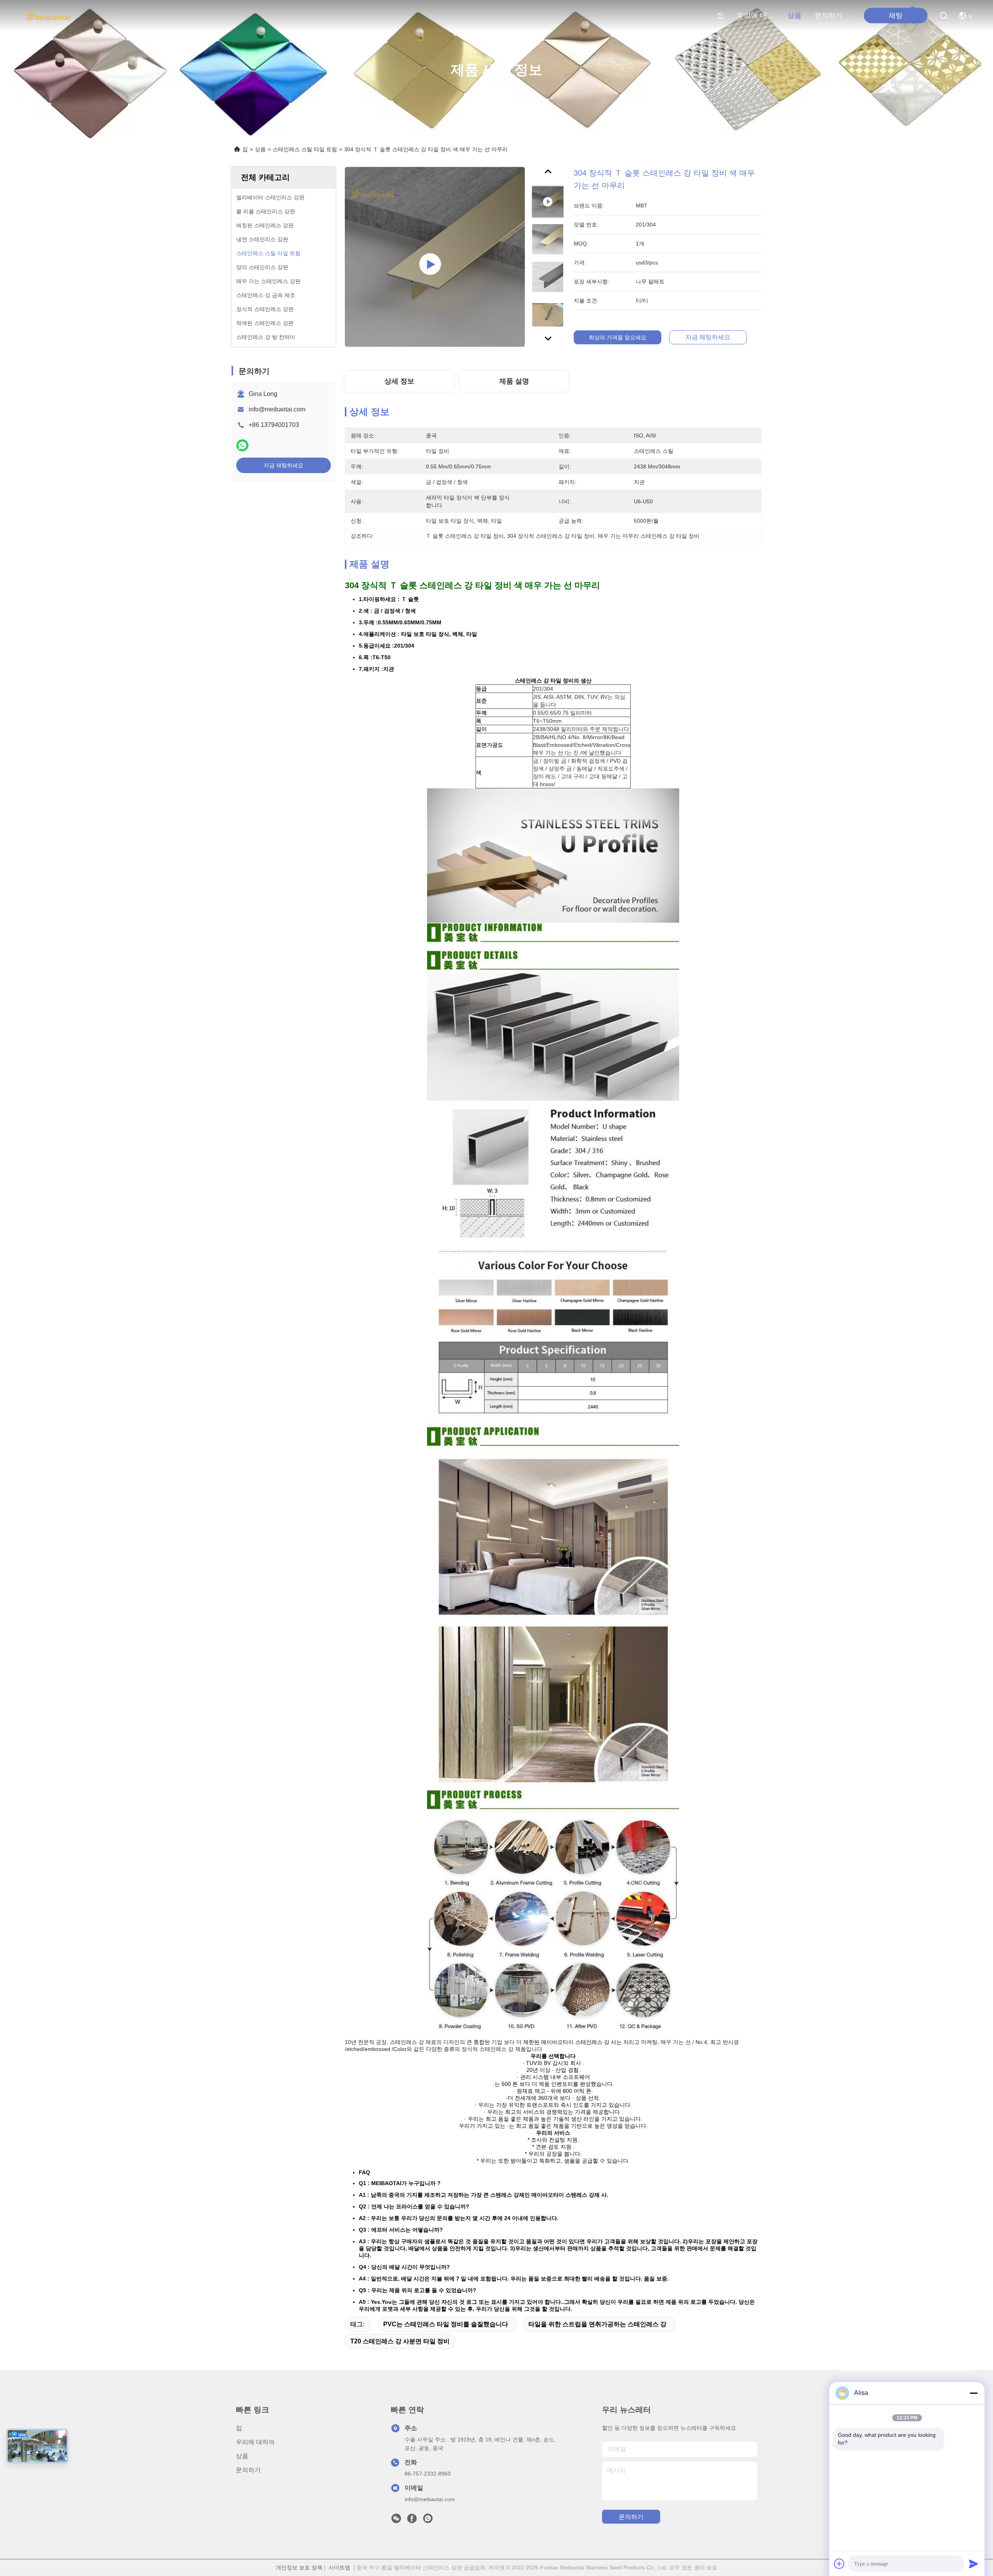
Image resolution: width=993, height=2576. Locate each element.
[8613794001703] (428, 2521)
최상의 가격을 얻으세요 (618, 337)
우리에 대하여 (756, 16)
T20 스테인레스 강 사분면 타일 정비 (400, 2341)
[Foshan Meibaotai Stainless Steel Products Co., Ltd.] (48, 16)
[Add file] (839, 2564)
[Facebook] (412, 2521)
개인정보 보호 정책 (299, 2567)
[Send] (974, 2564)
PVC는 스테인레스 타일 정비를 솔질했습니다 (446, 2324)
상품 (794, 16)
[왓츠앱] (242, 445)
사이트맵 (339, 2567)
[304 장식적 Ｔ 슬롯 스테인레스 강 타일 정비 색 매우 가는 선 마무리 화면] (435, 257)
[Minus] (974, 2393)
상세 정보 (399, 381)
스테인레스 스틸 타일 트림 (305, 149)
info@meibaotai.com (277, 409)
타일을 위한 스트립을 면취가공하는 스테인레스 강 (597, 2324)
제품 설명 (514, 381)
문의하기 (829, 16)
